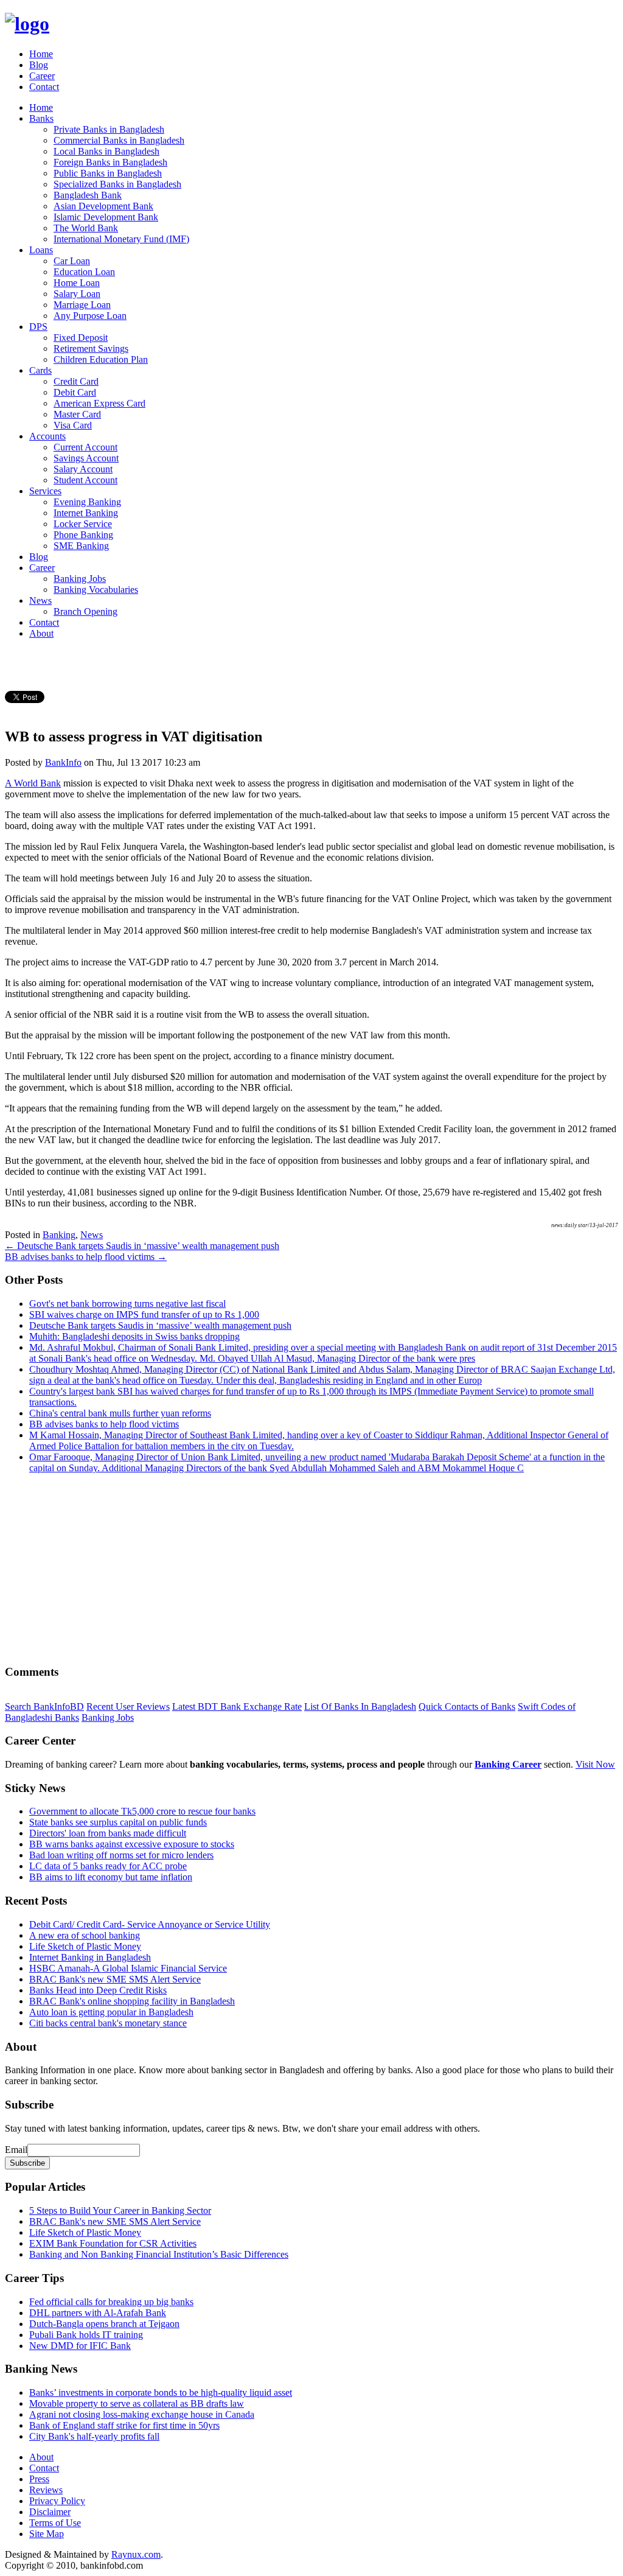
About (41, 633)
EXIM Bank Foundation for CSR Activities (113, 2243)
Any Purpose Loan (90, 316)
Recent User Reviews (128, 1706)
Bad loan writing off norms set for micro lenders (121, 1855)
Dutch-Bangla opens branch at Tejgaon (104, 2324)
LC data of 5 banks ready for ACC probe (108, 1866)
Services (45, 491)
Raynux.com (136, 2554)
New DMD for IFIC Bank (80, 2346)
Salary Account (83, 469)
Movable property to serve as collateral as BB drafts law (137, 2403)
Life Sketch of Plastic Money (85, 1946)
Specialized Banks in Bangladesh (117, 184)
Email (16, 2150)
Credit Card (76, 381)
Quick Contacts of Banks (467, 1706)
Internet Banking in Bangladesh (90, 1957)
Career (42, 76)
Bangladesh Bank (88, 195)
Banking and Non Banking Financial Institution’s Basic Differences (159, 2254)
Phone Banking (83, 535)
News (40, 600)
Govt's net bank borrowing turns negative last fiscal (127, 1304)
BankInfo (63, 762)
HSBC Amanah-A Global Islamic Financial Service (128, 1968)
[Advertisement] (311, 1569)
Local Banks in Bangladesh (106, 151)
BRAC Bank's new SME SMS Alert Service (115, 1979)
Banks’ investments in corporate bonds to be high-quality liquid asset (161, 2392)
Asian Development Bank (103, 206)
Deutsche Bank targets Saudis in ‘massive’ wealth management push (160, 1325)
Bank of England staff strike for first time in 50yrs (124, 2425)
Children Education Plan (101, 359)
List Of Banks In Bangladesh (360, 1706)
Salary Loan (77, 294)
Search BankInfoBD (44, 1706)
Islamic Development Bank (106, 217)
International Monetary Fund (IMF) (121, 239)
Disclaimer (50, 2512)
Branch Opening (85, 611)
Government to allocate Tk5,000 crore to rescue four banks (142, 1811)
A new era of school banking (85, 1935)
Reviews (46, 2490)
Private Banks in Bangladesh (109, 129)
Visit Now (595, 1764)
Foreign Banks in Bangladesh (110, 162)
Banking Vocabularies (96, 590)
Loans (41, 250)
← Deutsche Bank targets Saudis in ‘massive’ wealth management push (142, 1246)
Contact (44, 87)
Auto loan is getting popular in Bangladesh (111, 2012)
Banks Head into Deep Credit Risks (98, 1990)
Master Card (77, 414)
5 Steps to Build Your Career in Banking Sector (120, 2210)
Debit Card (75, 392)
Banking (59, 1235)
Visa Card (73, 425)
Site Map (47, 2534)
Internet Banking (86, 513)
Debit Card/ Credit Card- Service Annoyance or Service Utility (150, 1924)
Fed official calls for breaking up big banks (111, 2302)
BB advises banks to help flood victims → (86, 1257)
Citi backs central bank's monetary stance (108, 2023)
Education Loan (84, 272)
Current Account (85, 447)
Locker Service (83, 524)
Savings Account (86, 458)
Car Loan (72, 261)
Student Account (85, 480)
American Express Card (99, 403)
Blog (39, 65)
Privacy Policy (57, 2501)
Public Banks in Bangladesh (108, 173)
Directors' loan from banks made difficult (108, 1833)
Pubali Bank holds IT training (86, 2335)
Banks (41, 118)
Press (39, 2479)
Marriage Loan (82, 305)
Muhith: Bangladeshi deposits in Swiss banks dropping (134, 1336)
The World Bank (86, 228)
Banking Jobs (80, 579)
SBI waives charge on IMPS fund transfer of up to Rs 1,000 (144, 1314)
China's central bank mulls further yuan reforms (120, 1413)
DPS (38, 327)
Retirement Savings (91, 348)
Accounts (47, 436)
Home (41, 54)
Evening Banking (87, 502)
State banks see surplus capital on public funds (118, 1822)
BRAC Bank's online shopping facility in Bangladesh (132, 2001)
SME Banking (81, 546)
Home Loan (77, 283)
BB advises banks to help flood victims (104, 1424)
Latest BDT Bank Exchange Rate (237, 1706)
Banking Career (508, 1764)
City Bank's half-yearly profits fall (94, 2436)
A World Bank (33, 783)
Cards (40, 370)
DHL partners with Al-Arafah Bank (98, 2313)
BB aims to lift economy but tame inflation (111, 1877)
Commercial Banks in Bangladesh (119, 140)
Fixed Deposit (81, 338)
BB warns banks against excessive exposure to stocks (132, 1844)
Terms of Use (55, 2523)
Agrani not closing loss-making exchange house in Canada (142, 2414)
